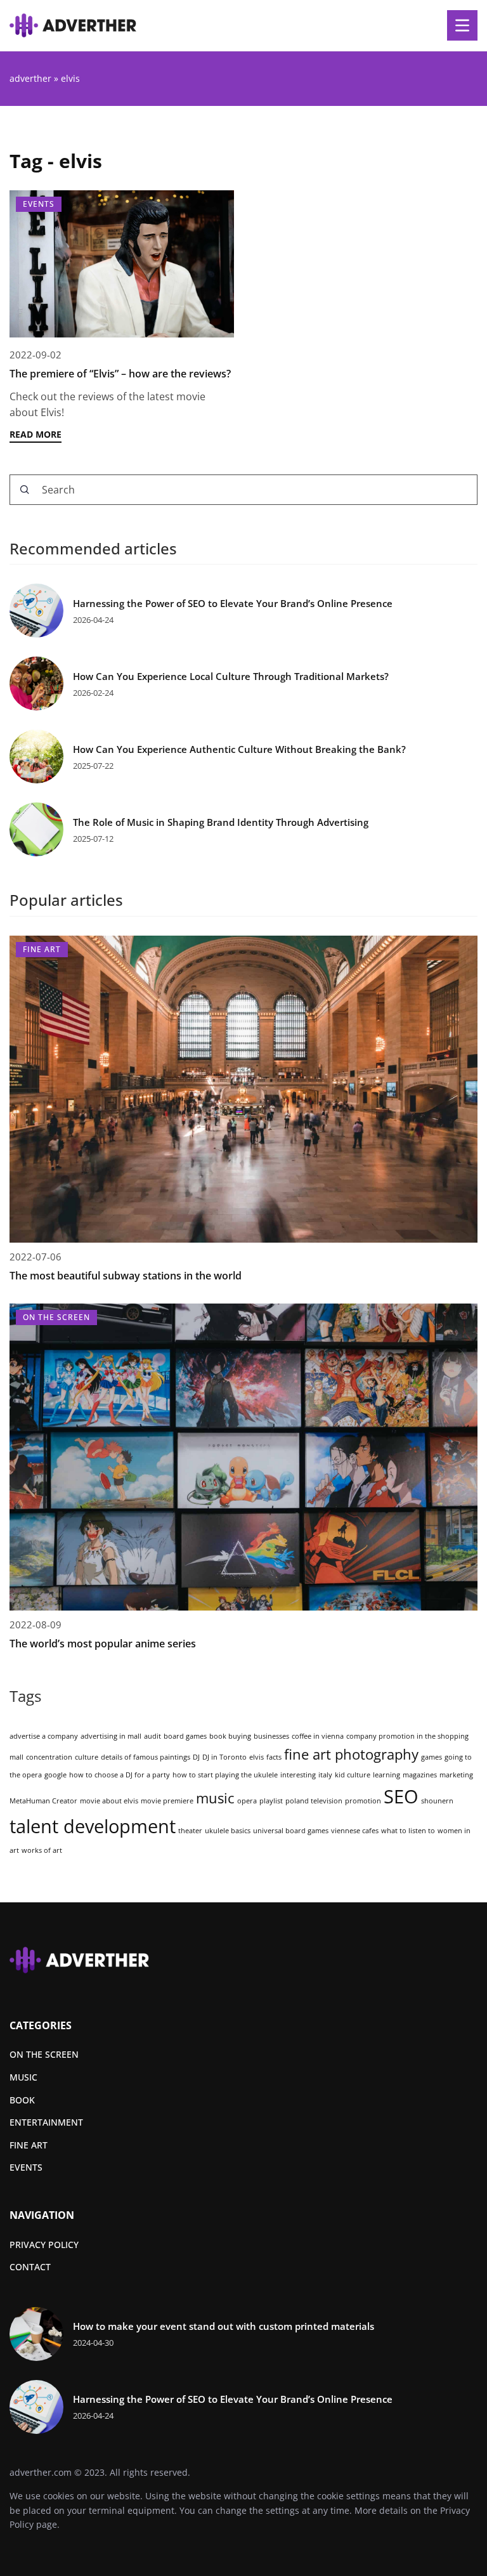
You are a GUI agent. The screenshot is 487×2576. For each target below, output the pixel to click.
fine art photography (351, 1754)
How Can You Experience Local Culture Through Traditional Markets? (231, 677)
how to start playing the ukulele (225, 1775)
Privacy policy (44, 2245)
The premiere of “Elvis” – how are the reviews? (120, 374)
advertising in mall (111, 1736)
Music (23, 2077)
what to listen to (408, 1831)
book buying (230, 1736)
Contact (30, 2267)
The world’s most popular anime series (103, 1644)
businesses (271, 1736)
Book (22, 2100)
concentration (49, 1757)
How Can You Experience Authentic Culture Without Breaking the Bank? (239, 749)
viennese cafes (355, 1831)
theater (190, 1831)
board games (185, 1736)
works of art (42, 1850)
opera (247, 1801)
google (55, 1775)
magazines (420, 1775)
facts (274, 1757)
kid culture (353, 1775)
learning (386, 1775)
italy (325, 1775)
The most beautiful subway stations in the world (126, 1276)
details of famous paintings (146, 1757)
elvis (256, 1757)
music (215, 1798)
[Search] (25, 490)
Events (26, 2167)
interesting (298, 1775)
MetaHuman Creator (43, 1801)
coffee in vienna (318, 1736)
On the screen (44, 2054)
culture (87, 1757)
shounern (437, 1801)
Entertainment (46, 2122)
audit (153, 1736)
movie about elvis (109, 1801)
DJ (196, 1757)
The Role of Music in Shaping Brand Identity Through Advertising (221, 822)
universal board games (291, 1831)
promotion (363, 1801)
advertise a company (44, 1736)
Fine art (29, 2145)
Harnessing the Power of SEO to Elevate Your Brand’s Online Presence (233, 604)
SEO (401, 1796)
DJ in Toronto (224, 1757)
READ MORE (36, 434)
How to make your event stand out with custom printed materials (224, 2326)
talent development (93, 1826)
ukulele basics (228, 1831)
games (432, 1757)
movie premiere (167, 1801)
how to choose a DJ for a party (120, 1775)
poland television (314, 1801)
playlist (271, 1801)
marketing (456, 1775)
